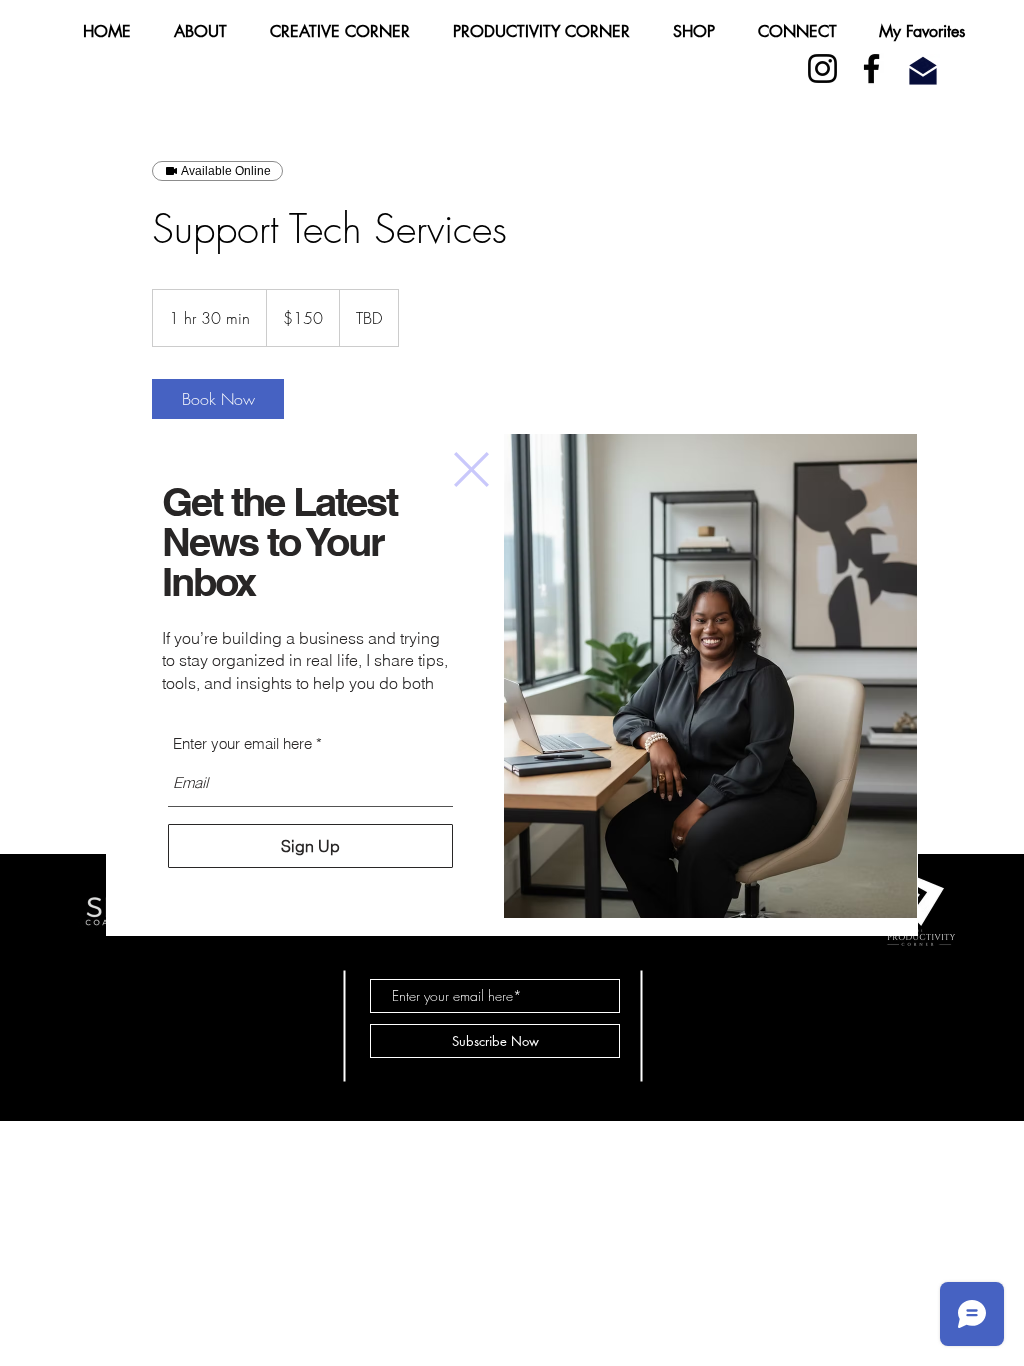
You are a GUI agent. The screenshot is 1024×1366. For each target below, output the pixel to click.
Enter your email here (242, 743)
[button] (471, 469)
